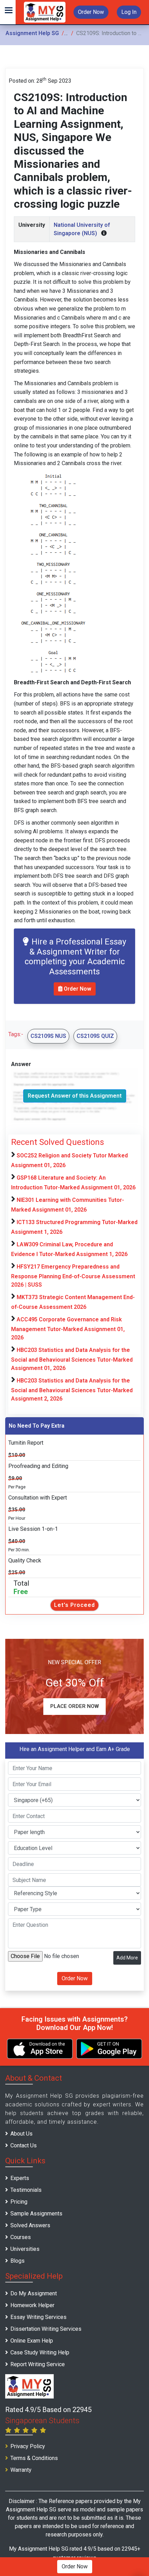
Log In (129, 12)
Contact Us (24, 2145)
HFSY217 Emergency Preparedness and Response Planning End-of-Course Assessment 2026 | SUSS (73, 1276)
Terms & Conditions (34, 2458)
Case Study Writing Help (40, 2352)
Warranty (21, 2470)
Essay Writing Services (38, 2317)
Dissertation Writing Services (46, 2329)
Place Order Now (74, 1706)
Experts (20, 2178)
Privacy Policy (28, 2446)
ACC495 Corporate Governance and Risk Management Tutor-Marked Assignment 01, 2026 (68, 1328)
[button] (8, 12)
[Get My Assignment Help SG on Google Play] (109, 2049)
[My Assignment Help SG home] (45, 12)
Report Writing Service (38, 2364)
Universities (25, 2249)
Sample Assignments (36, 2214)
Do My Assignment (34, 2293)
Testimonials (26, 2190)
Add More (127, 1958)
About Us (21, 2134)
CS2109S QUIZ (95, 1036)
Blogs (17, 2261)
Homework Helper (32, 2305)
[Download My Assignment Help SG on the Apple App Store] (40, 2049)
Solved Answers (30, 2225)
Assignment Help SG (32, 33)
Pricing (19, 2202)
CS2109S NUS (48, 1036)
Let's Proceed (74, 1605)
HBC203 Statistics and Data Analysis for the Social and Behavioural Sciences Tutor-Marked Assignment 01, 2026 (72, 1359)
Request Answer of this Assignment (75, 1096)
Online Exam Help (32, 2341)
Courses (21, 2237)
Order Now (91, 12)
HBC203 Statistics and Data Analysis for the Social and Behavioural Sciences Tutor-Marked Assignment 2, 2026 (72, 1390)
